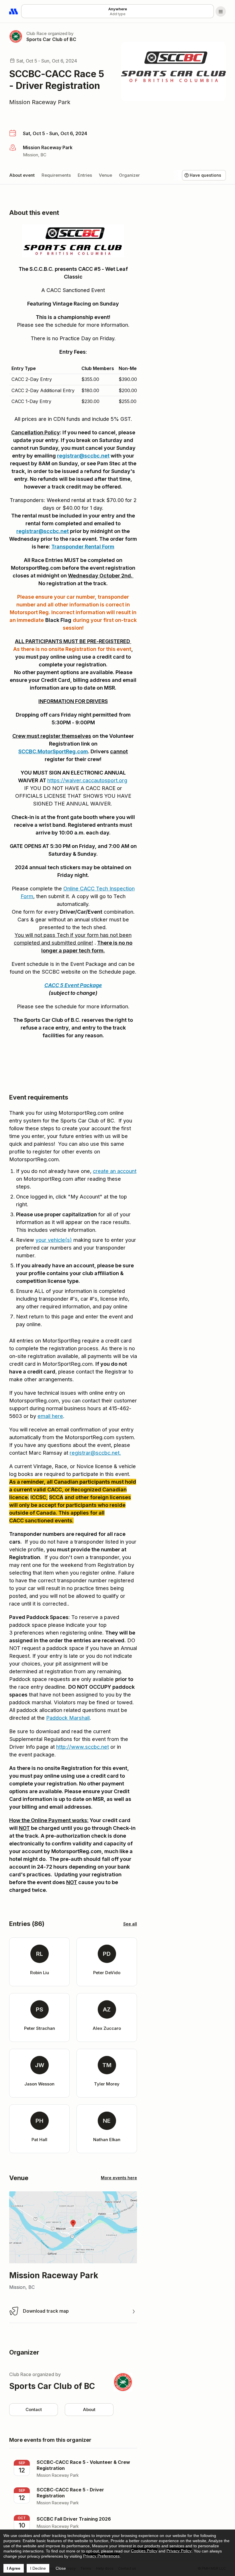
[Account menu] (221, 11)
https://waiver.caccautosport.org (87, 780)
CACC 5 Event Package (73, 985)
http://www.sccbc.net (83, 1747)
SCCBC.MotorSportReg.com (53, 751)
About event (22, 175)
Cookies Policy (144, 2551)
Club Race (37, 33)
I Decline (38, 2568)
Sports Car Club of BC (51, 39)
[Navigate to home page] (14, 11)
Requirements (56, 175)
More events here (119, 2178)
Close (61, 2568)
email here (50, 1416)
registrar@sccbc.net (83, 456)
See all (130, 1924)
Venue (105, 175)
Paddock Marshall (68, 1718)
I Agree (14, 2568)
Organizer (129, 175)
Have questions (205, 175)
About (89, 2409)
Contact (34, 2409)
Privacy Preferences (101, 2556)
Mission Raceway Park (40, 102)
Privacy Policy (179, 2551)
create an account (115, 1171)
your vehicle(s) (54, 1240)
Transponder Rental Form (83, 547)
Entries (85, 175)
